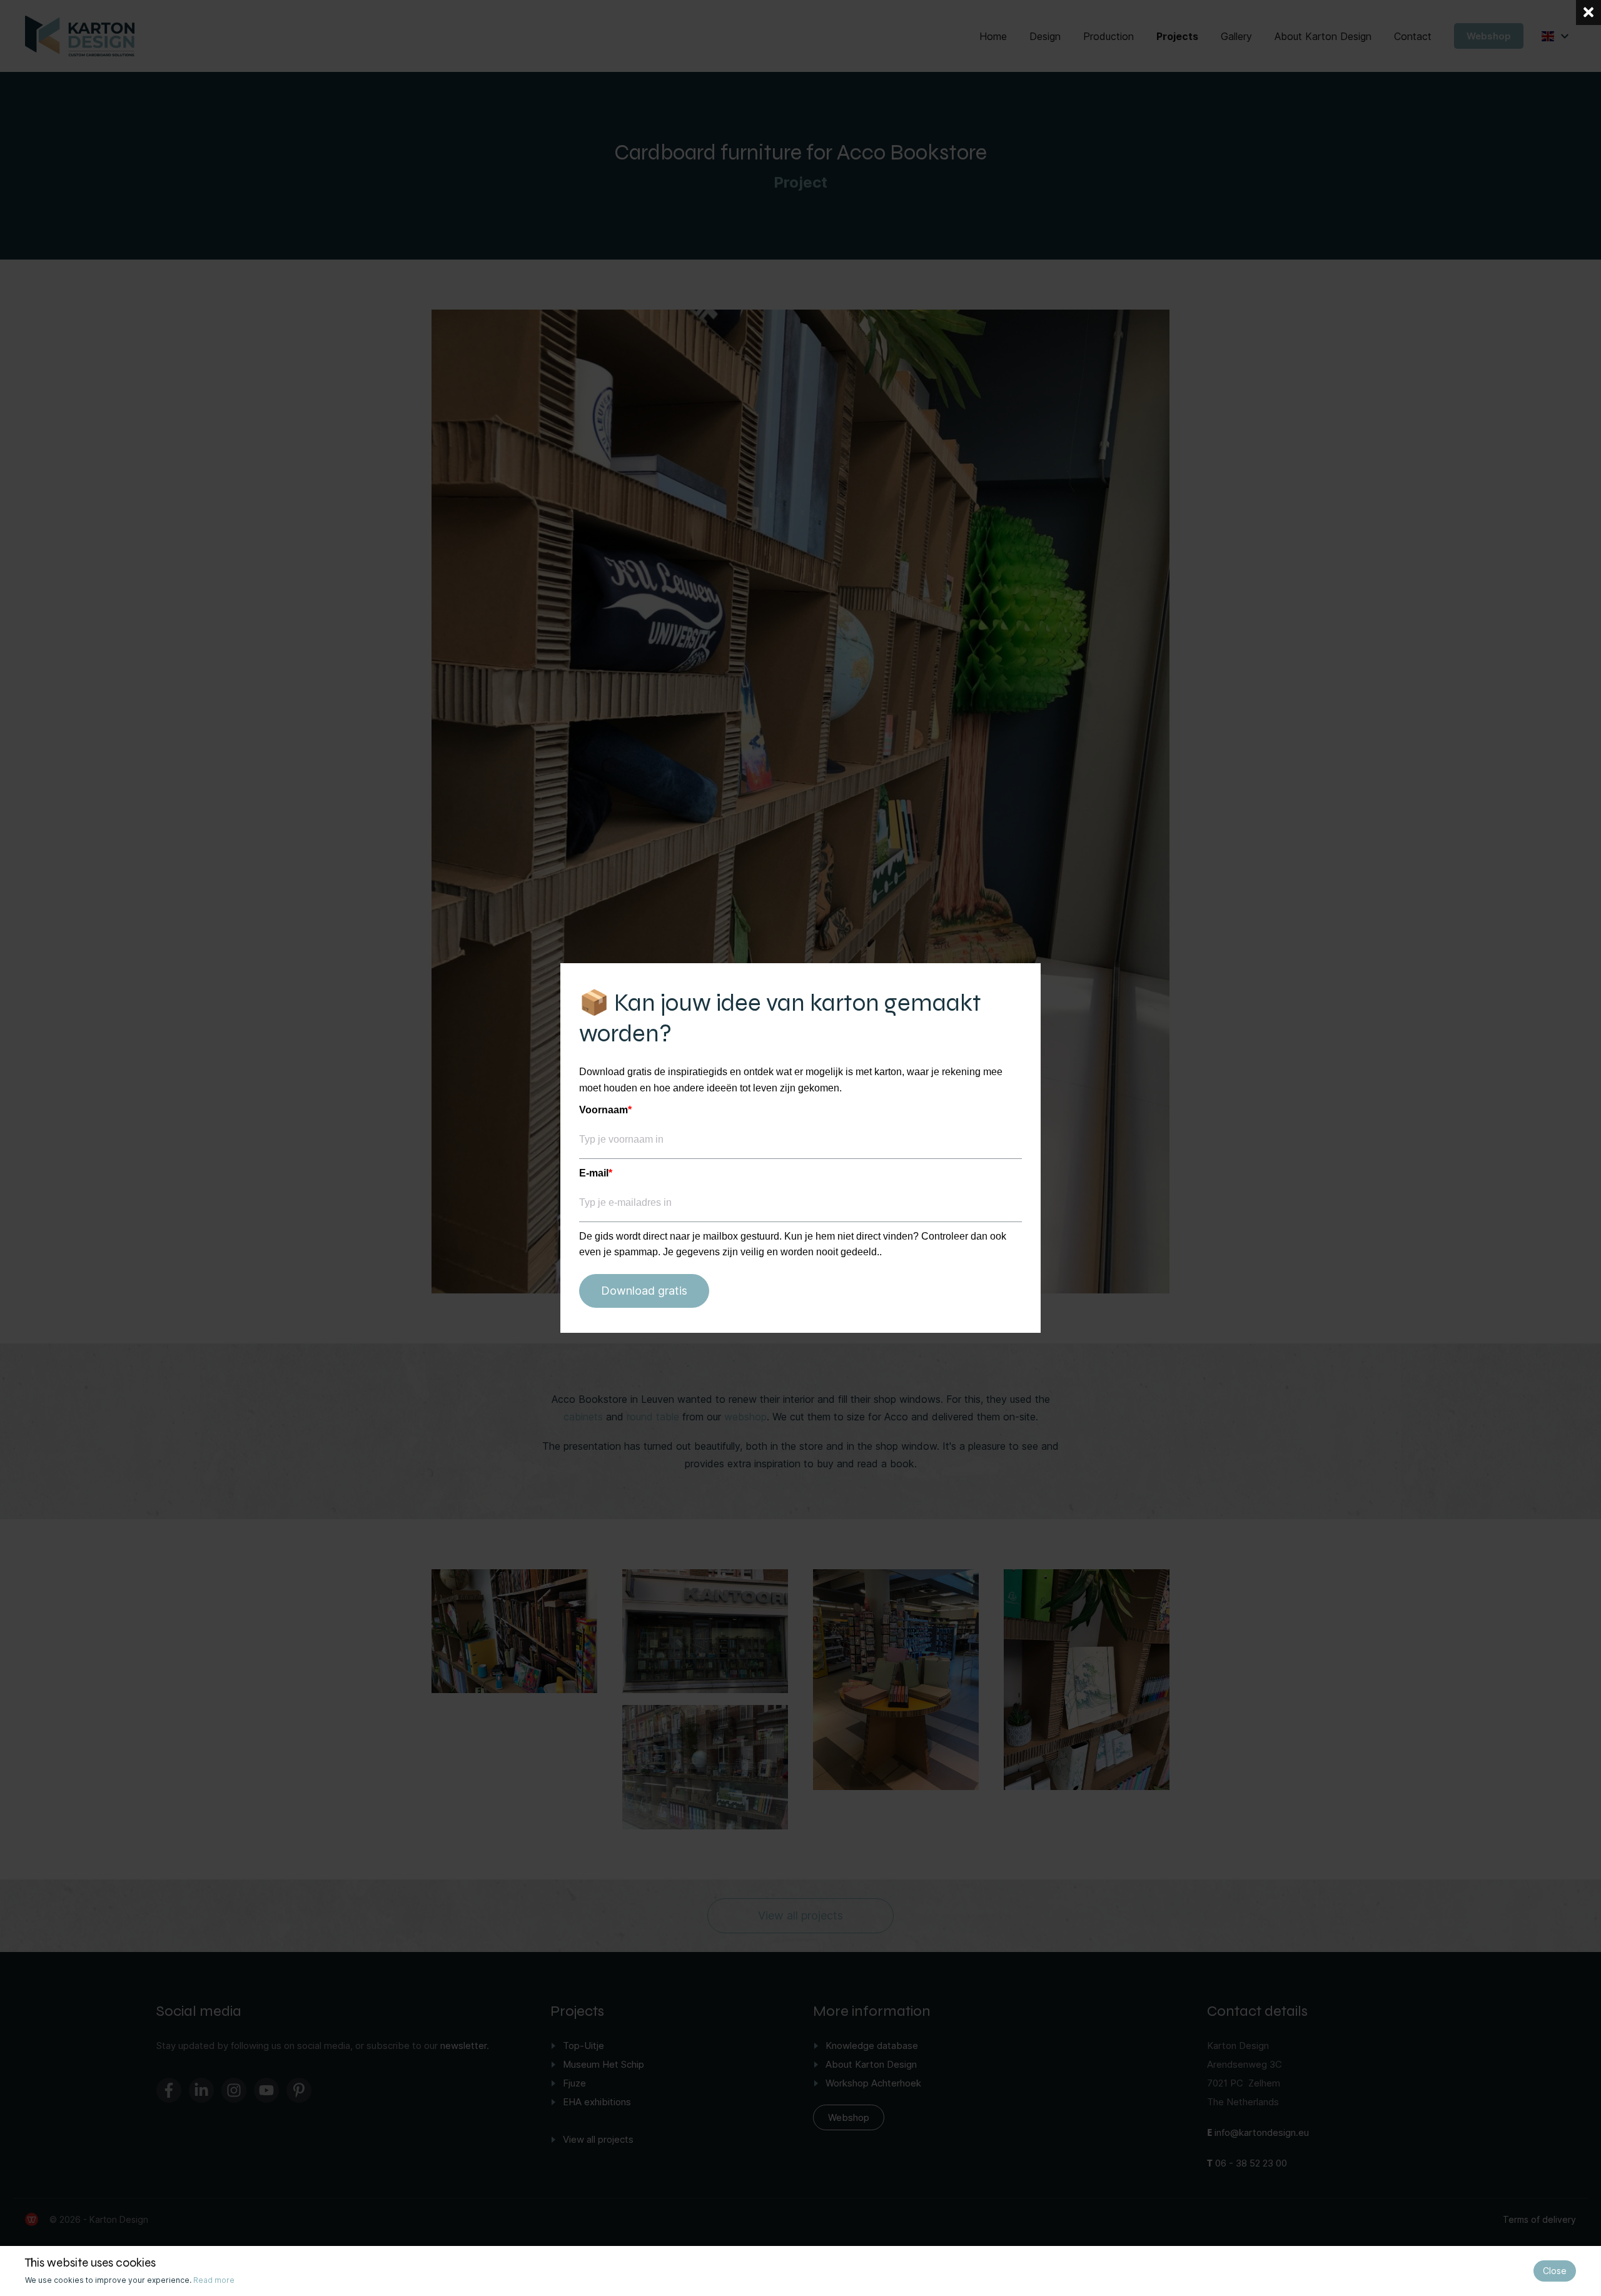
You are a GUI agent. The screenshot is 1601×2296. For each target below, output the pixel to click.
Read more (214, 2280)
